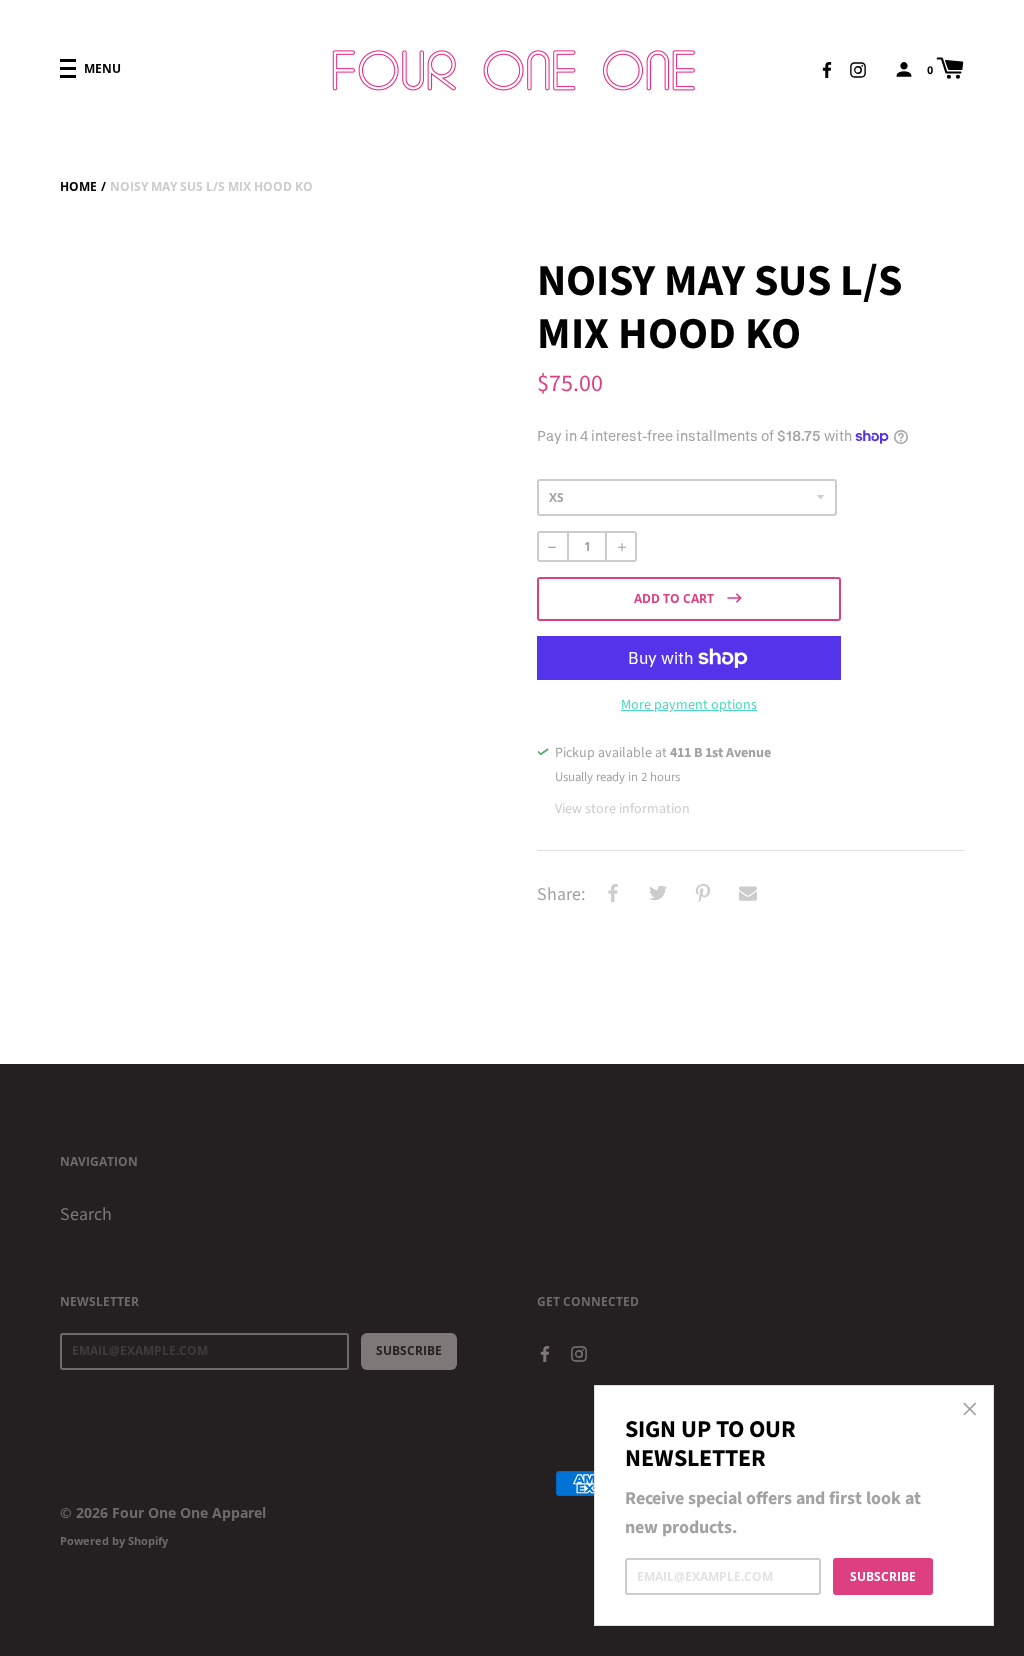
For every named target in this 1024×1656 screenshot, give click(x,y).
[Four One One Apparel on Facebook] (827, 68)
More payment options (689, 705)
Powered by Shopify (114, 1540)
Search (86, 1214)
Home (78, 186)
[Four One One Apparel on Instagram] (858, 68)
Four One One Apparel (189, 1512)
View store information (622, 809)
